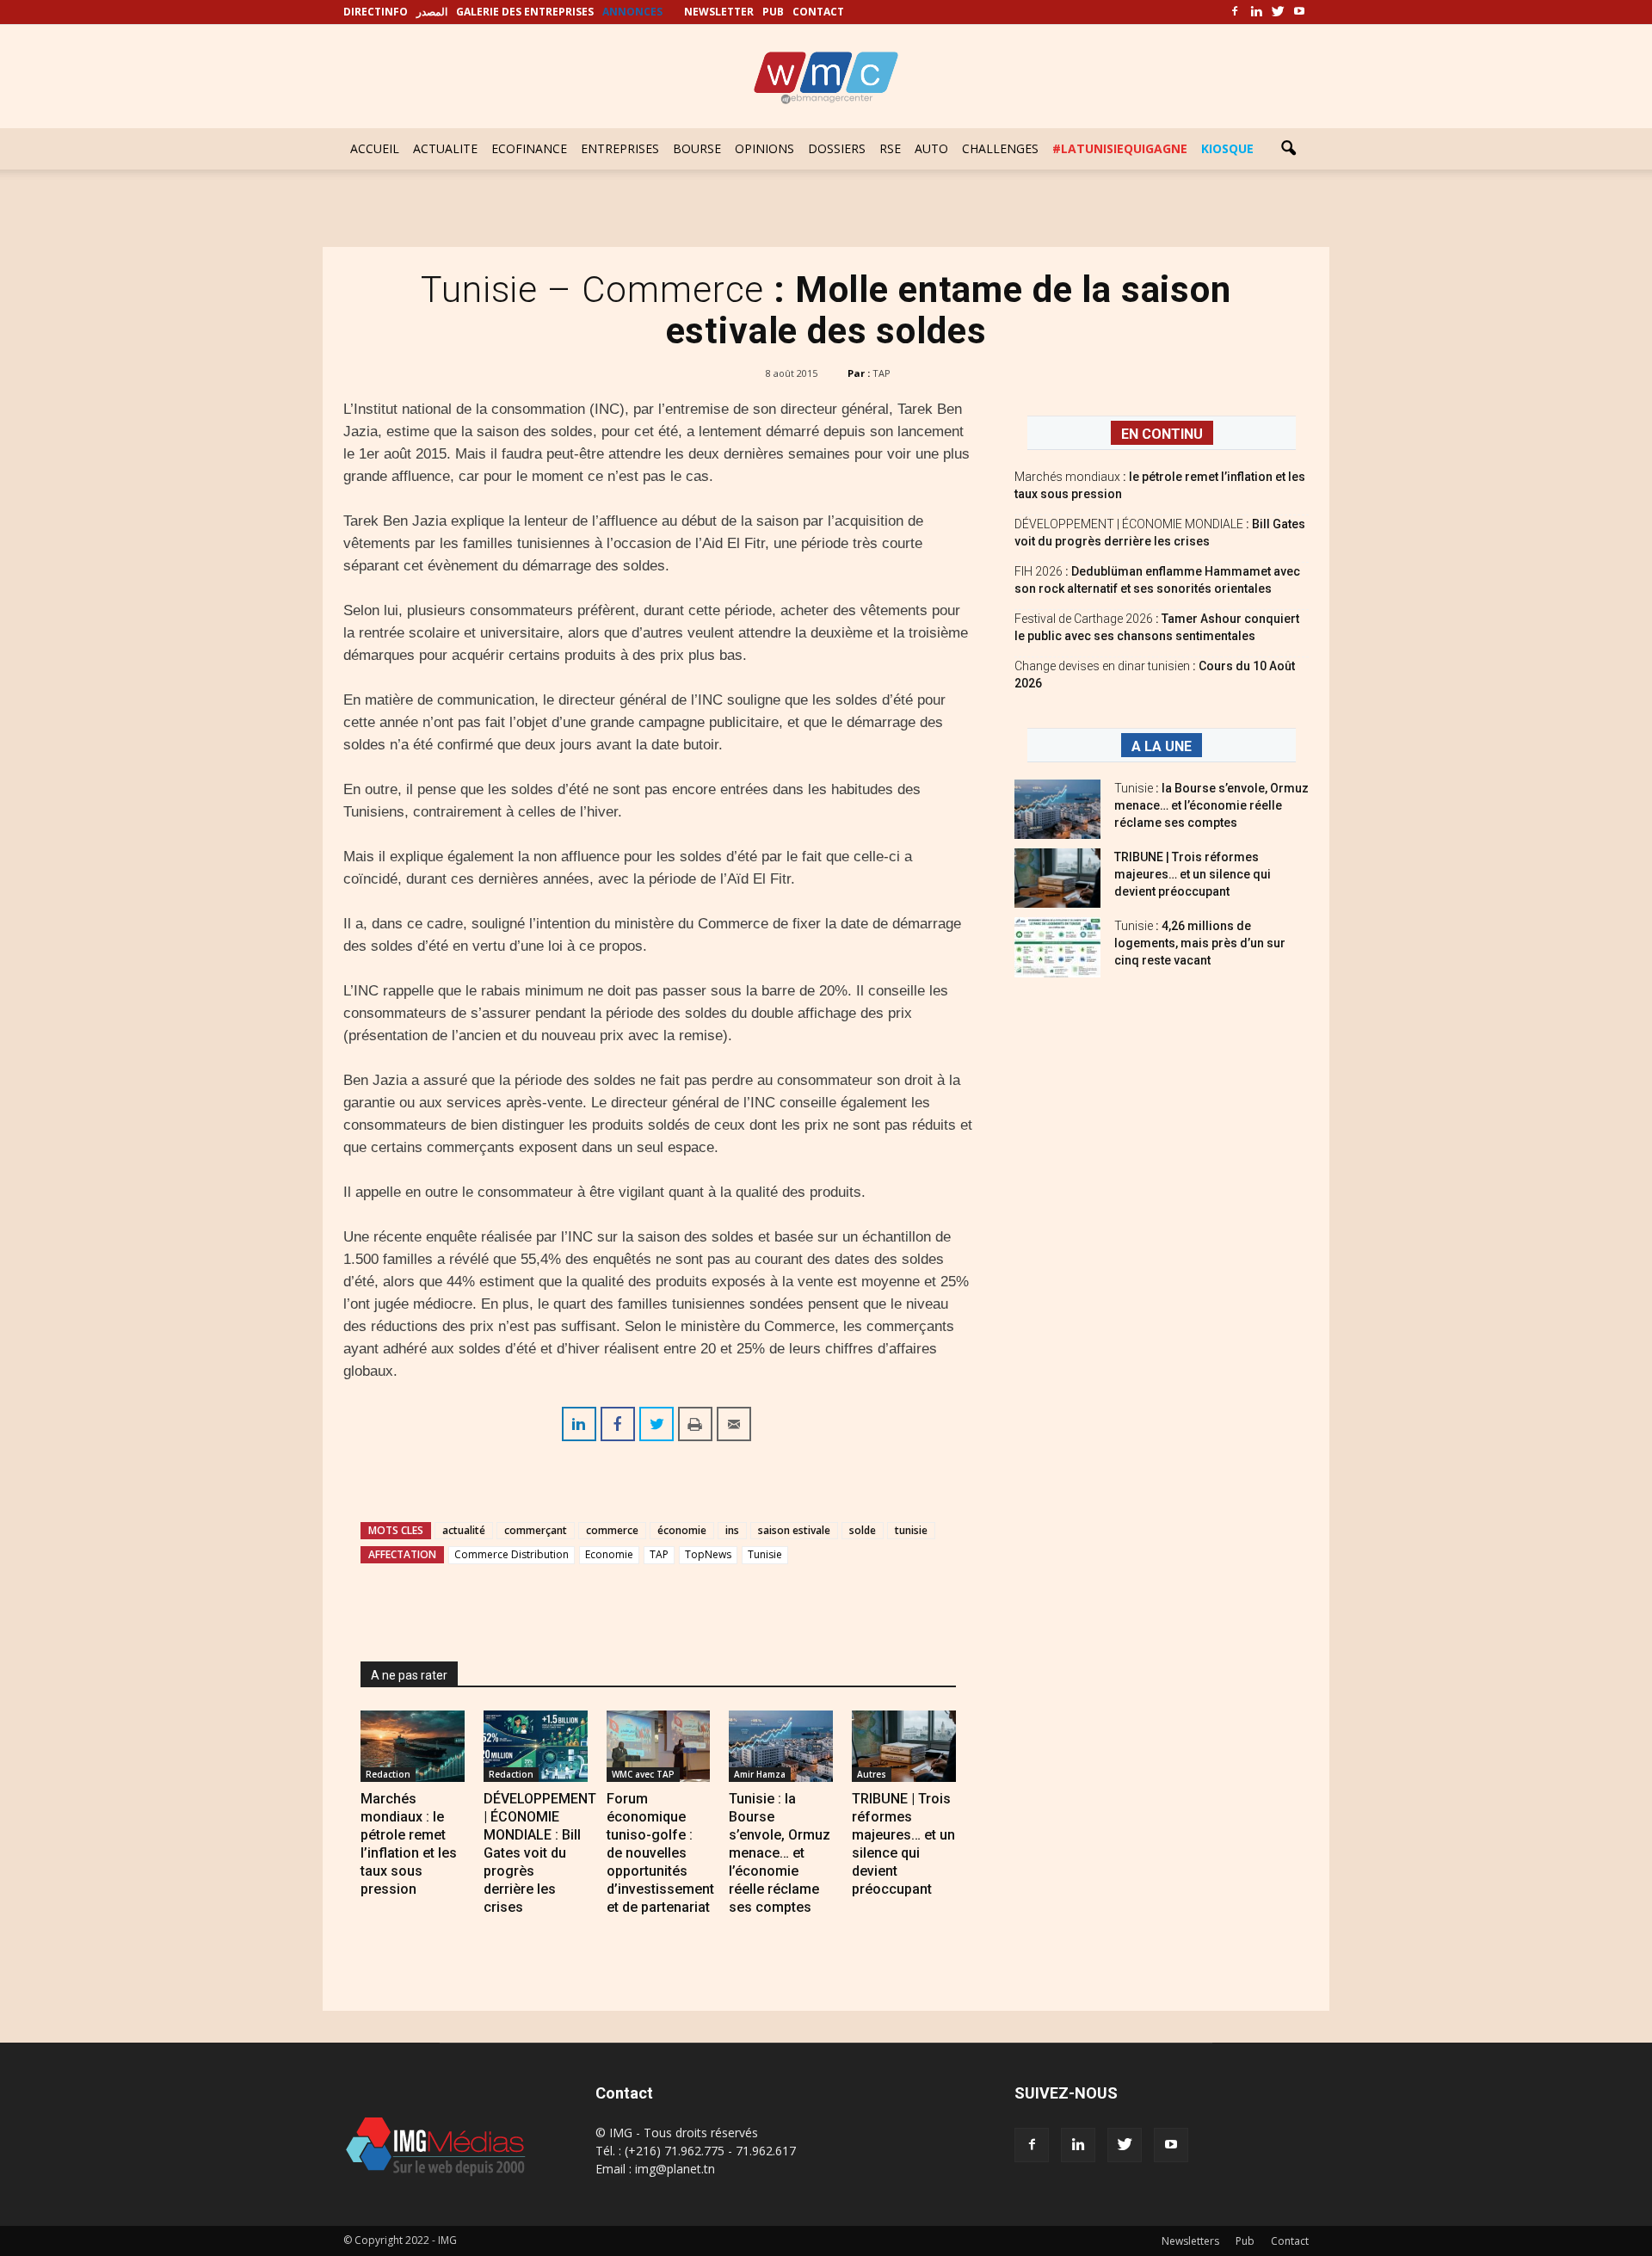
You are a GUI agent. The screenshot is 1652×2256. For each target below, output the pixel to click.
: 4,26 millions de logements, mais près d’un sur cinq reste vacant (1200, 943)
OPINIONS (764, 148)
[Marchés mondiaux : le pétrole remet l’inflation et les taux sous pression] (413, 1746)
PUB (773, 12)
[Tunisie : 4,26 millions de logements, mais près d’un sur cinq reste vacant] (1057, 947)
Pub (1245, 2241)
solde (863, 1530)
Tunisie (765, 1554)
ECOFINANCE (529, 148)
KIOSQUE (1227, 148)
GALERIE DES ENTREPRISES (525, 12)
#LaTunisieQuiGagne (1120, 148)
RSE (890, 148)
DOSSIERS (837, 148)
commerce (612, 1530)
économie (682, 1530)
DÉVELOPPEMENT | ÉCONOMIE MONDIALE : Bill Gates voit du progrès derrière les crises (540, 1853)
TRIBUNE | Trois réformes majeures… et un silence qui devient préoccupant (1193, 874)
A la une (1162, 746)
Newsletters (1190, 2241)
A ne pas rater (409, 1675)
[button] (1288, 149)
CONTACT (818, 12)
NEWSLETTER (719, 12)
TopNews (708, 1554)
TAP (881, 373)
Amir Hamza (760, 1774)
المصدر (432, 12)
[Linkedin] (1256, 12)
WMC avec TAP (643, 1774)
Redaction (388, 1774)
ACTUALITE (445, 148)
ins (732, 1530)
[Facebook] (1235, 12)
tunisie (911, 1530)
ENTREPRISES (620, 148)
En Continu (1162, 434)
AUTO (931, 148)
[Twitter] (1278, 12)
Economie (609, 1554)
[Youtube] (1299, 12)
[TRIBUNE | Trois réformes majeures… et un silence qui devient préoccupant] (904, 1746)
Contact (1290, 2241)
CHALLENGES (1000, 148)
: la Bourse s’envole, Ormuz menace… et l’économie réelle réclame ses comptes (1211, 805)
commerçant (536, 1530)
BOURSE (697, 148)
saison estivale (794, 1530)
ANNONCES (632, 12)
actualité (464, 1530)
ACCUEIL (375, 148)
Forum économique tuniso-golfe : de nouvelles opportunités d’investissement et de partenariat (660, 1853)
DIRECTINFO (376, 12)
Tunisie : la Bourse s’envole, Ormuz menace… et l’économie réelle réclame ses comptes (780, 1853)
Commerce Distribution (512, 1554)
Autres (872, 1774)
